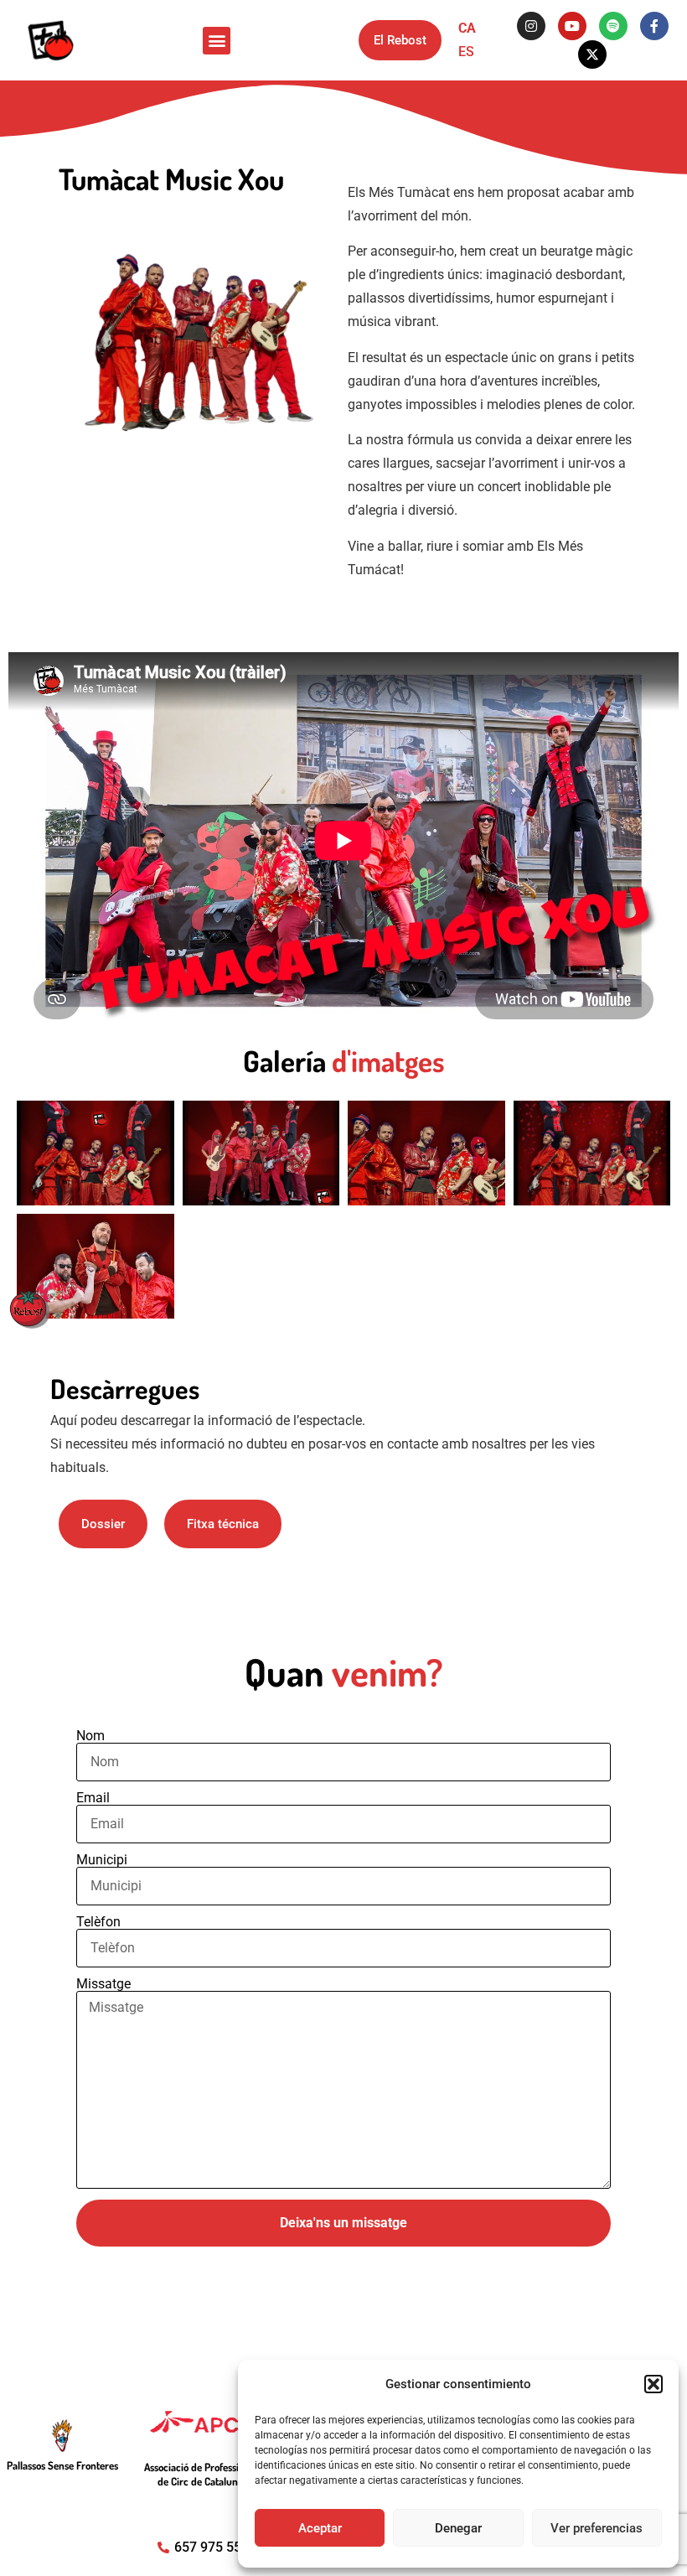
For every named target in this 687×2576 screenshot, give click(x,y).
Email (93, 1798)
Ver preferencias (597, 2528)
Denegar (458, 2528)
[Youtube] (572, 26)
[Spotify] (613, 26)
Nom (90, 1736)
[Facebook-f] (654, 26)
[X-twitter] (592, 54)
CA (467, 28)
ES (466, 52)
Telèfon (98, 1922)
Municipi (102, 1860)
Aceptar (320, 2528)
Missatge (103, 1984)
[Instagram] (531, 26)
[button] (653, 2384)
